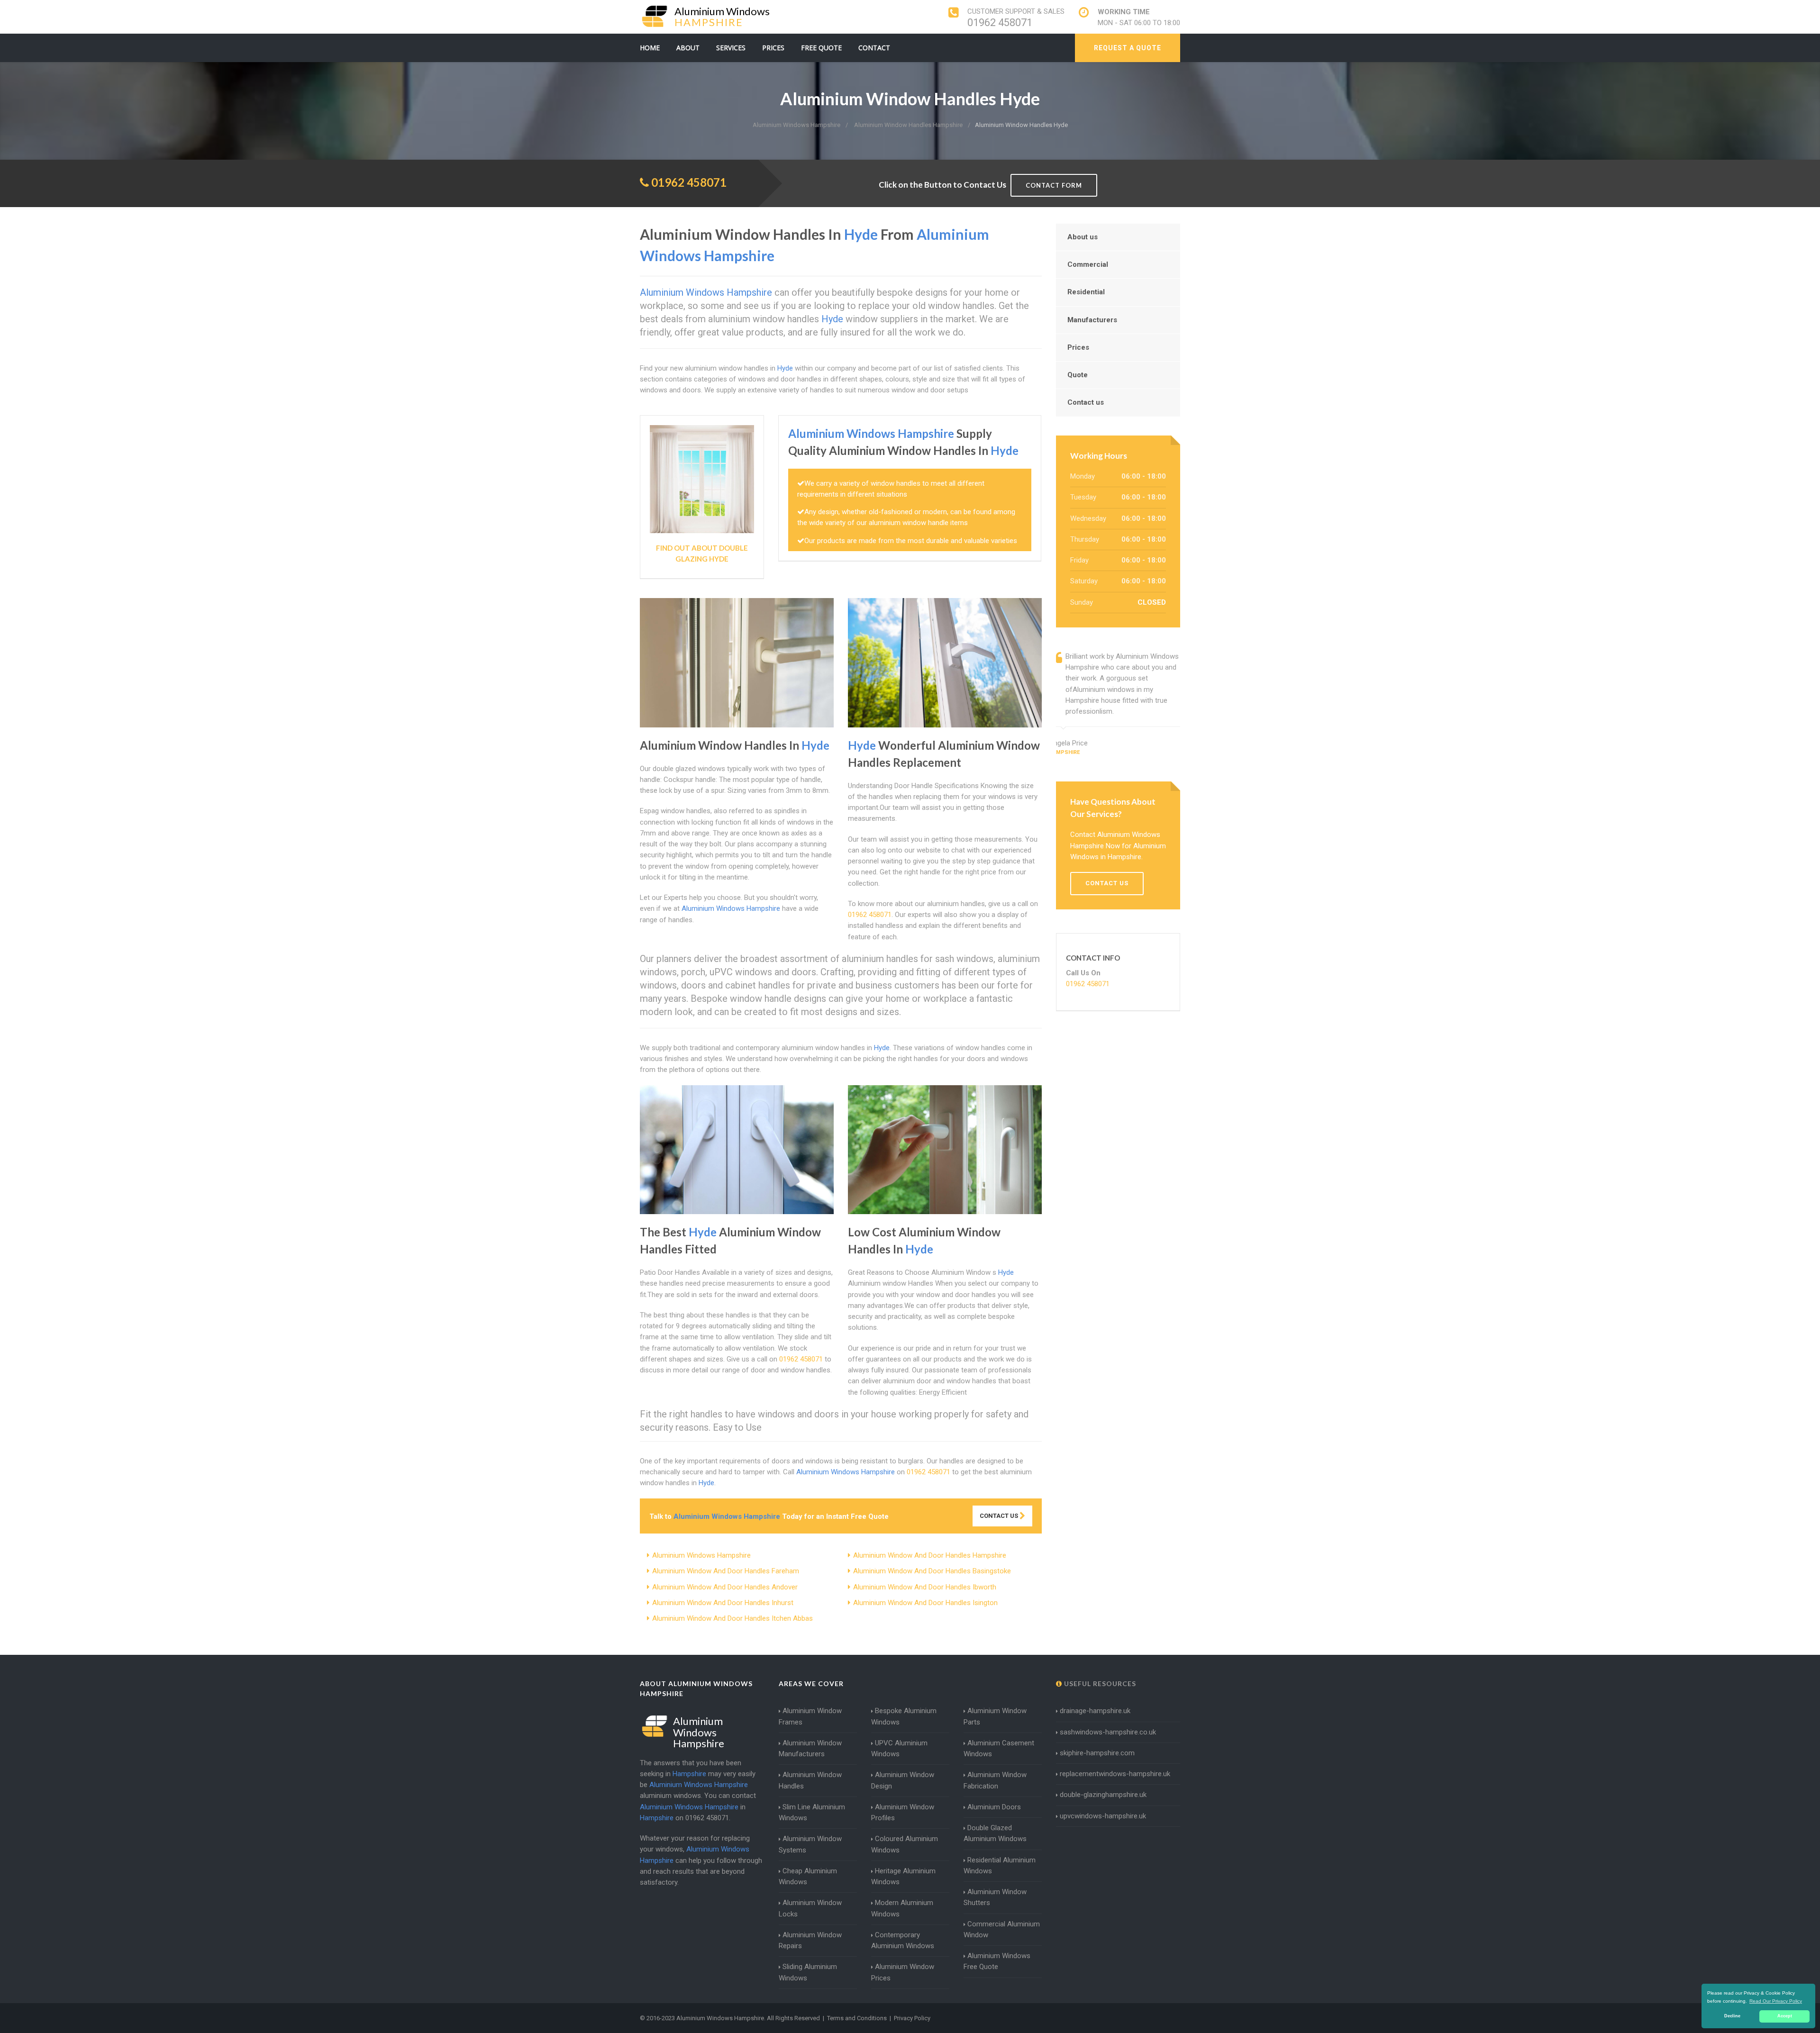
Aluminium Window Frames (810, 1716)
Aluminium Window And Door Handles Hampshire (930, 1555)
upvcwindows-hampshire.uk (1103, 1816)
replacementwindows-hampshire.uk (1115, 1774)
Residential (1086, 292)
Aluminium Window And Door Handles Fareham (726, 1571)
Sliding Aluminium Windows (808, 1972)
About (688, 48)
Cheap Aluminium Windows (808, 1876)
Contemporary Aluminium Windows (903, 1940)
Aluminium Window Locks (810, 1908)
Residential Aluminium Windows (1000, 1865)
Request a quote (1128, 48)
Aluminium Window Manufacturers (810, 1748)
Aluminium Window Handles (810, 1780)
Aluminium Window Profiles (903, 1812)
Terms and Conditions (857, 2018)
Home (650, 48)
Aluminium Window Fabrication (995, 1780)
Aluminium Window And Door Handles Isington (925, 1603)
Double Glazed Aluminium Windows (995, 1833)
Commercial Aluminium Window (1002, 1929)
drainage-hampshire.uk (1095, 1711)
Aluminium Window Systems (810, 1844)
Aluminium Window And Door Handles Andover (725, 1587)
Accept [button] (1785, 2016)
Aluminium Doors (994, 1807)
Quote (1078, 375)
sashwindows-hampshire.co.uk (1108, 1732)
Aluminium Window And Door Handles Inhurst (723, 1603)
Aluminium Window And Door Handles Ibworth (925, 1587)
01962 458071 (1000, 23)
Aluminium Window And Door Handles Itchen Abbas (733, 1618)
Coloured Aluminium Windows (905, 1844)
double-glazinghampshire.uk (1103, 1795)
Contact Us (1000, 1516)
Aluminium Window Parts (995, 1716)
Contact (874, 48)
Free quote (821, 48)
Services (731, 48)
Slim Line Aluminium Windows (812, 1812)
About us (1083, 237)
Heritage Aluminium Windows (903, 1876)
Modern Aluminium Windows (902, 1908)
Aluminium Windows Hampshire (701, 1555)
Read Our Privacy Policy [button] (1776, 2001)
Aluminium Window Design (903, 1780)
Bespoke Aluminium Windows (904, 1716)
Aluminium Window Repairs (810, 1940)
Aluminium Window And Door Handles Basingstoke (932, 1571)
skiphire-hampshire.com (1097, 1753)
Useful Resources (1099, 1684)
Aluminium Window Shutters (995, 1897)
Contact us (1086, 402)
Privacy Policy (912, 2018)
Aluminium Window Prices (903, 1972)
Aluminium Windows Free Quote (997, 1961)
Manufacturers (1092, 320)
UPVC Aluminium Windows (899, 1748)
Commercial (1088, 264)
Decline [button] (1732, 2016)
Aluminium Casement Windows (999, 1748)
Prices (773, 48)
